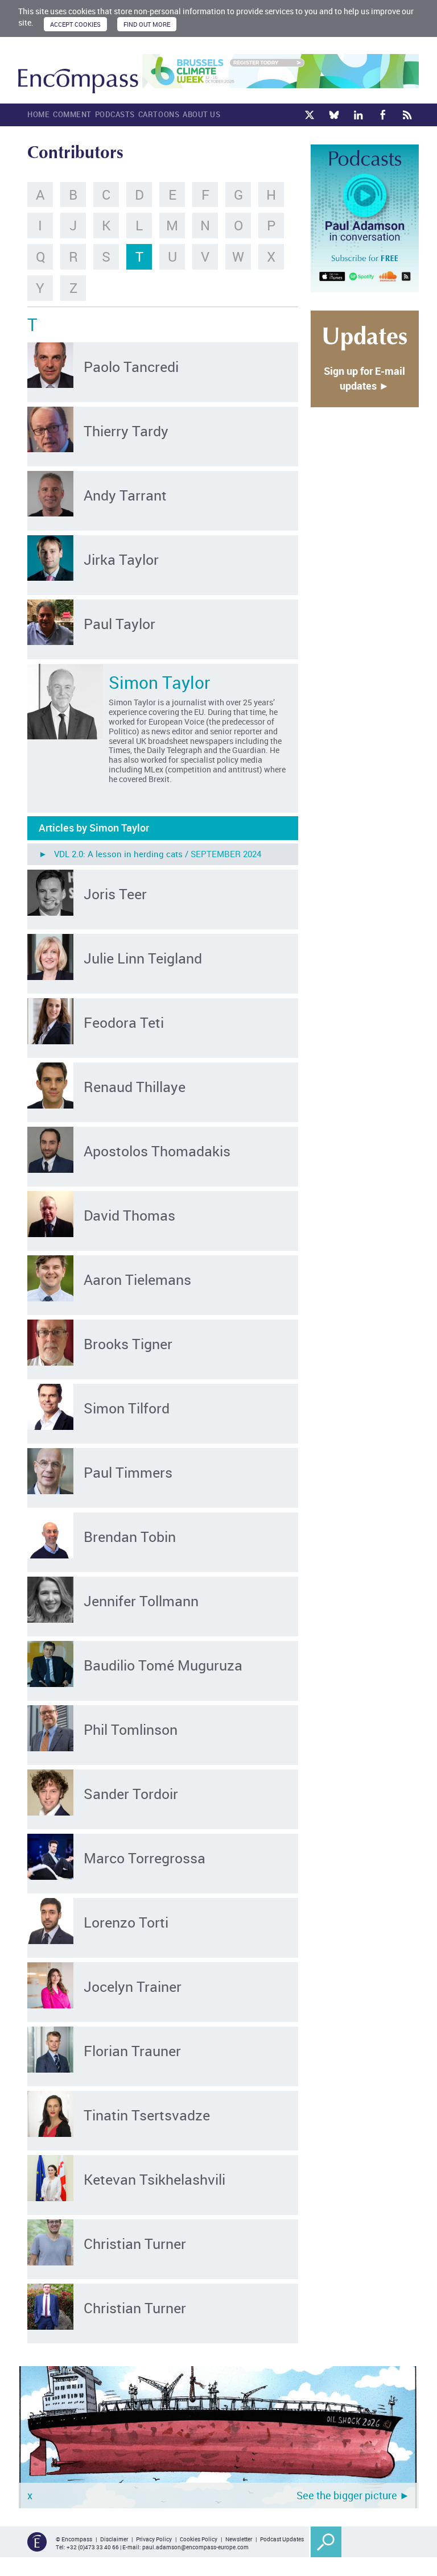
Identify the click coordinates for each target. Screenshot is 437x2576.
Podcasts (115, 114)
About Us (201, 114)
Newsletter (239, 2539)
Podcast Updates (282, 2539)
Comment (72, 114)
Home (38, 114)
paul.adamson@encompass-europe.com (195, 2547)
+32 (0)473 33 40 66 (93, 2547)
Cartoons (159, 114)
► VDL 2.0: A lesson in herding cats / (150, 854)
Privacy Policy (154, 2539)
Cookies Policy (199, 2539)
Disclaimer (114, 2539)
